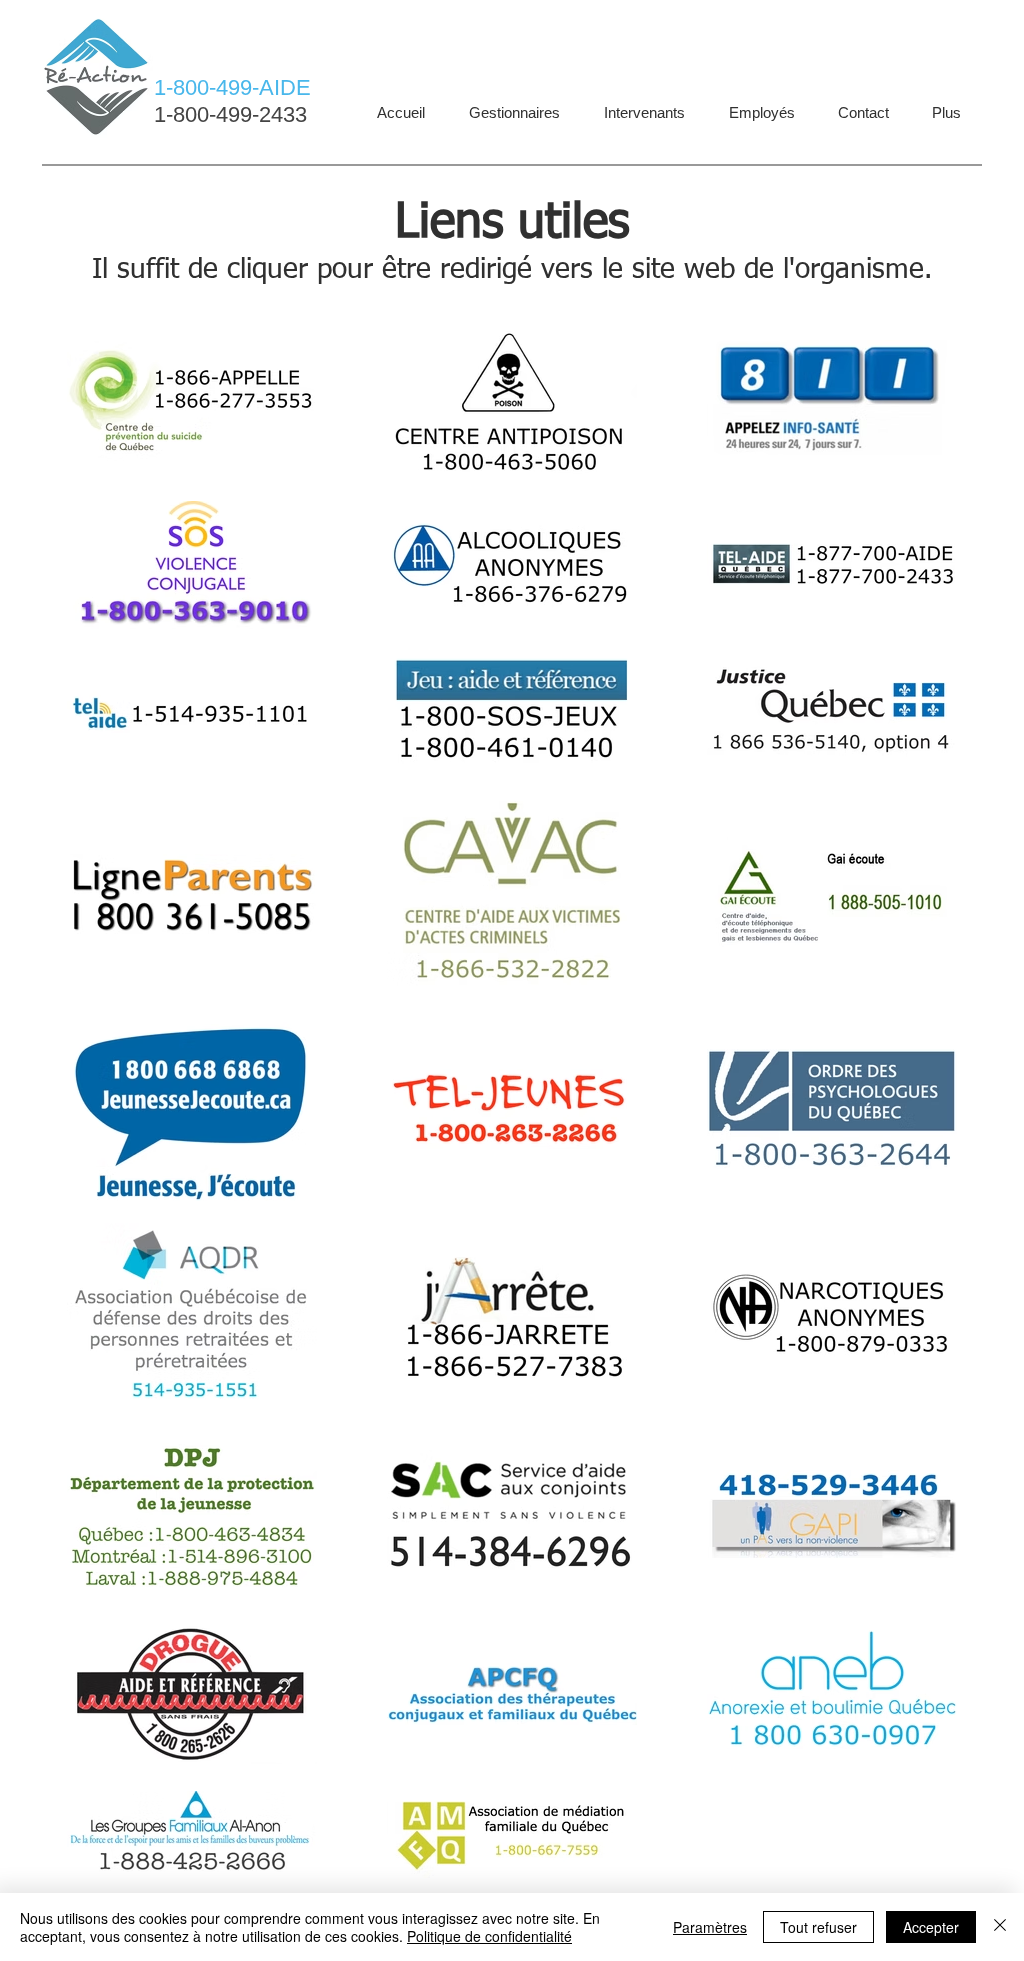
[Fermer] (1000, 1927)
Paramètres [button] (710, 1927)
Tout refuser (818, 1927)
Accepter (931, 1927)
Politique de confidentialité (489, 1936)
